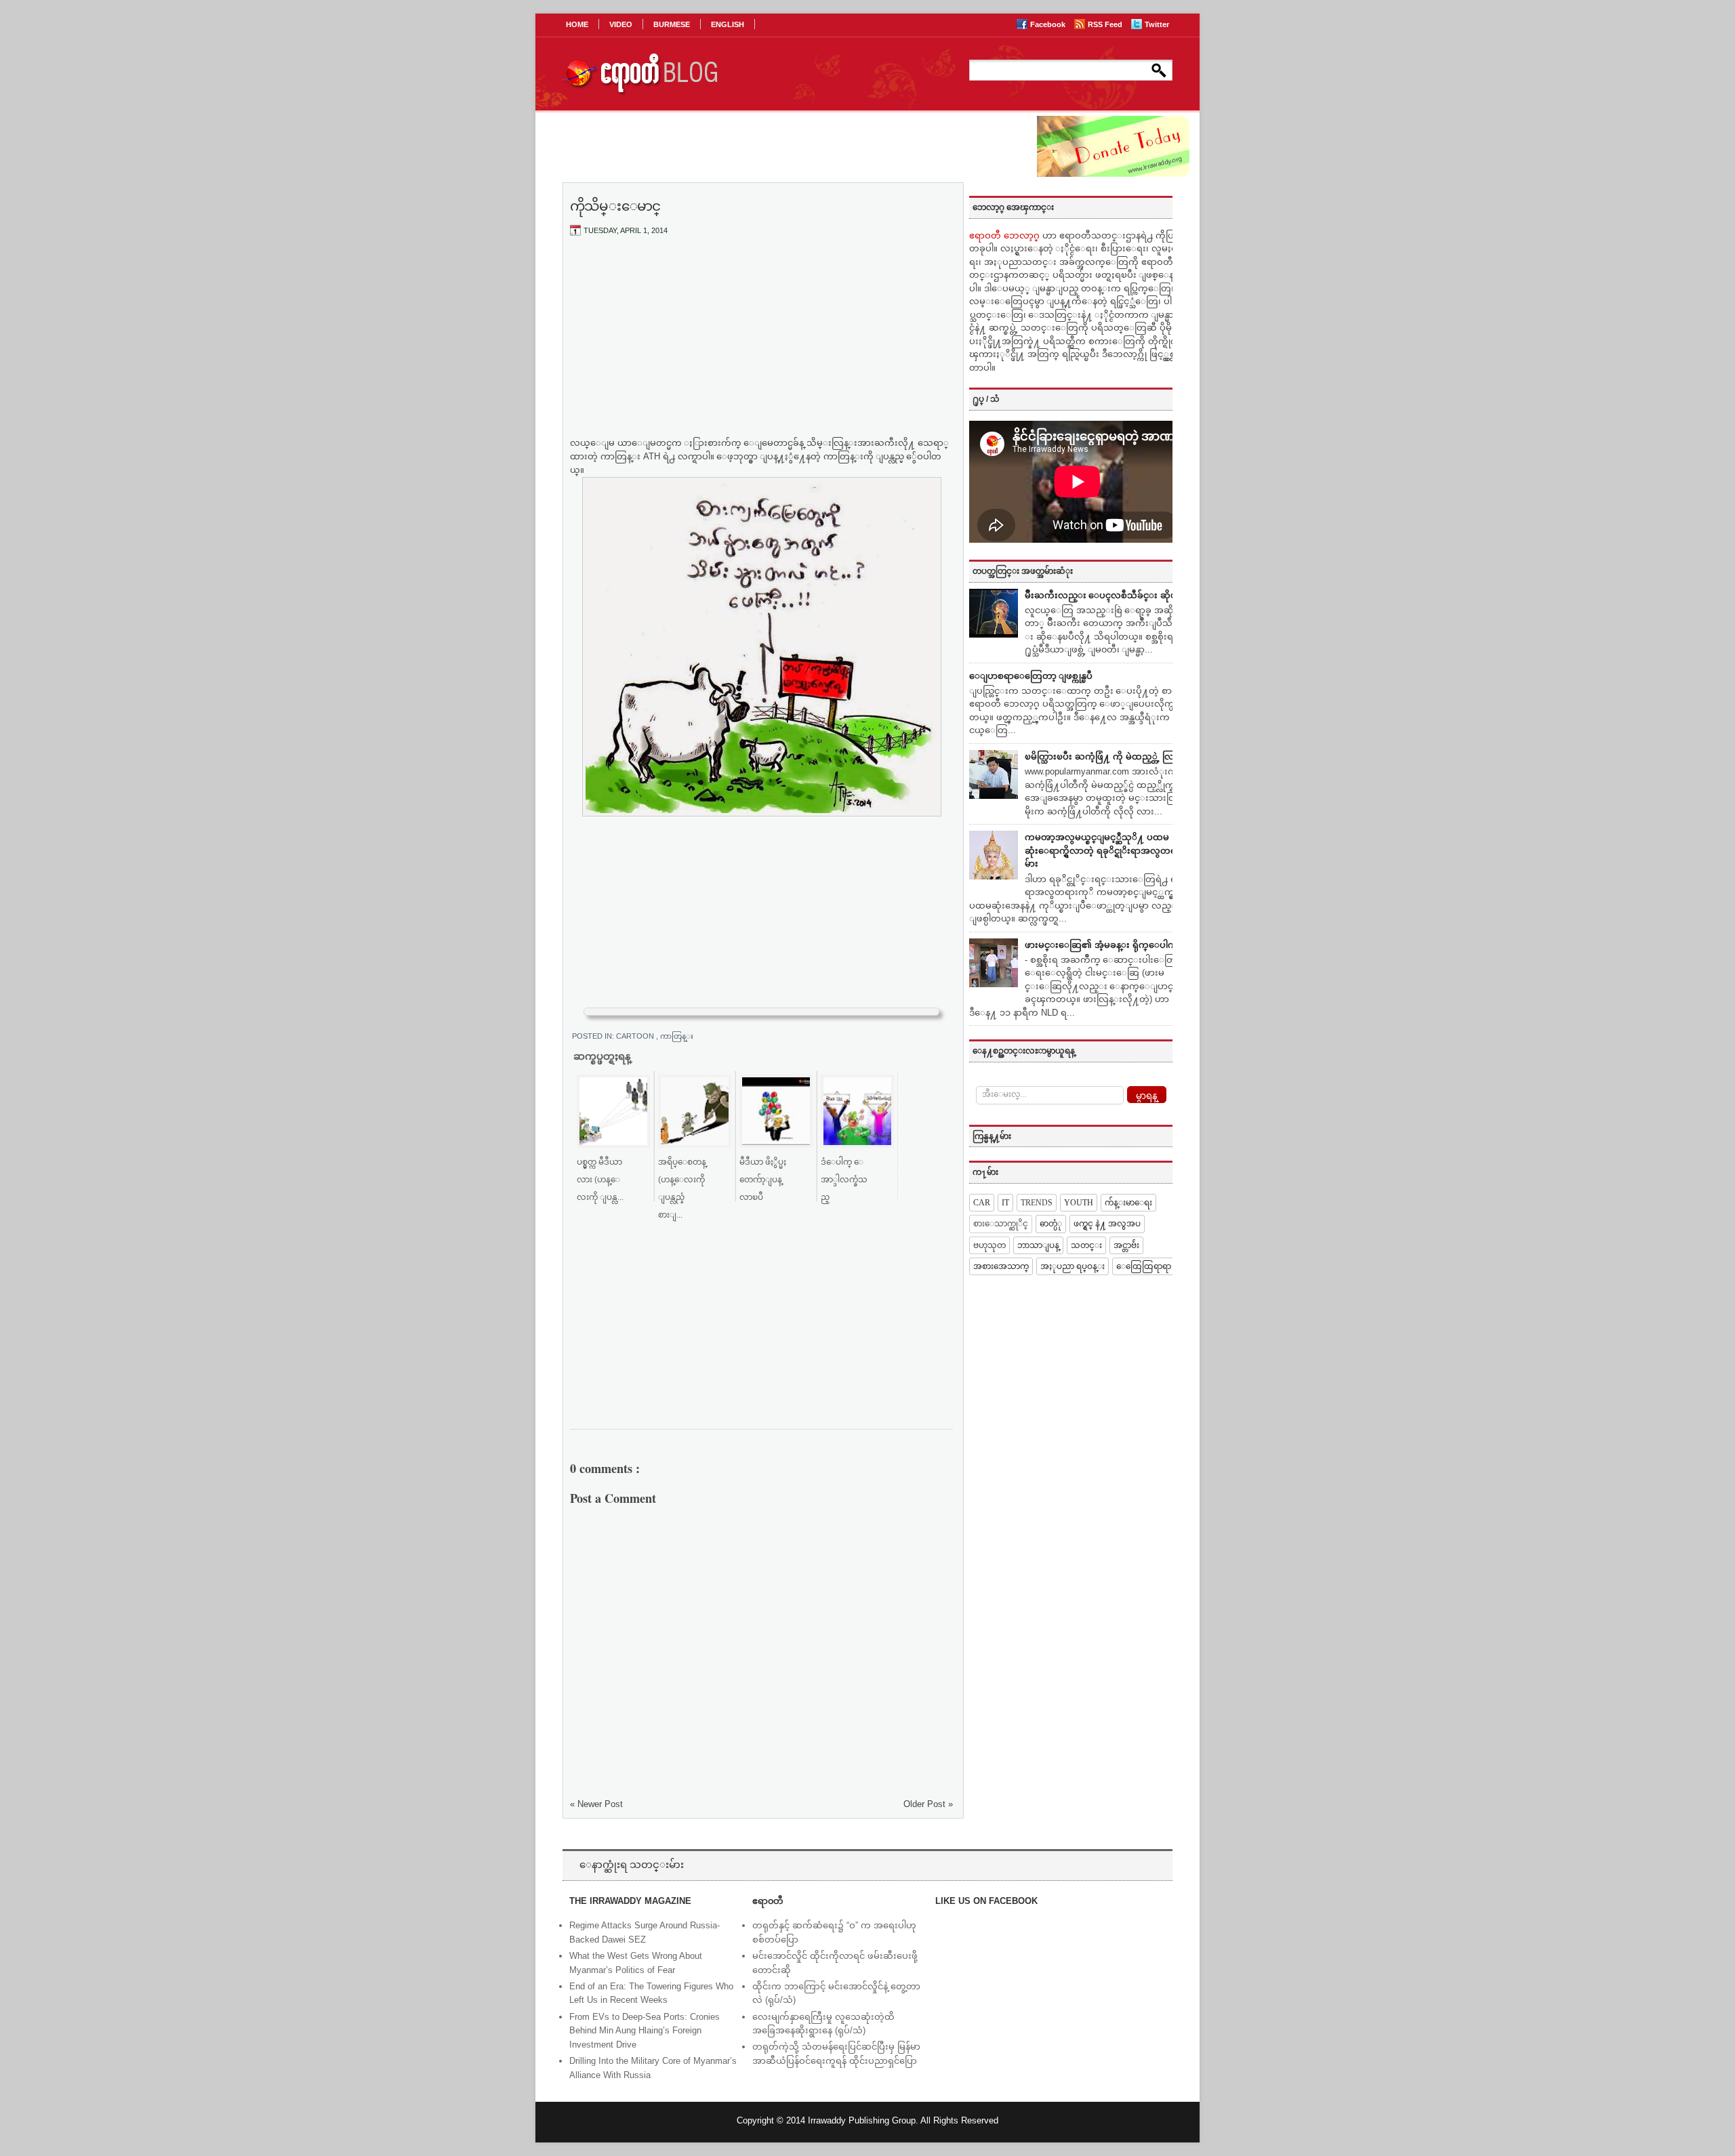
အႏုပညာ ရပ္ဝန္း (1073, 1266)
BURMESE (672, 24)
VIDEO (621, 24)
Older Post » (928, 1804)
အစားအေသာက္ (1001, 1266)
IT (1005, 1203)
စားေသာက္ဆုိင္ (1001, 1224)
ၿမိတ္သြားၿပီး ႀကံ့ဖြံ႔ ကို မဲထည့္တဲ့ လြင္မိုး (1105, 756)
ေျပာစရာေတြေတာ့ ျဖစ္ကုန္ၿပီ (1031, 676)
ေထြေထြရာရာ (1144, 1266)
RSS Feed (1106, 24)
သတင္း (1086, 1245)
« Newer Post (596, 1804)
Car (982, 1203)
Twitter (1157, 24)
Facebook (1049, 24)
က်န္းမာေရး (1128, 1203)
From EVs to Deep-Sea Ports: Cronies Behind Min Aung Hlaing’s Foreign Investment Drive (645, 2031)
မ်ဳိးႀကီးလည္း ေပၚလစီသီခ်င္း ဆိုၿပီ (1104, 595)
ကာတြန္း (677, 1036)
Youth (1079, 1203)
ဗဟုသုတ (989, 1245)
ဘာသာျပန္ (1038, 1245)
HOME (577, 24)
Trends (1037, 1203)
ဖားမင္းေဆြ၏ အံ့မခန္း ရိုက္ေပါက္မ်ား (1105, 945)
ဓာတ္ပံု (1051, 1224)
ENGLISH (728, 24)
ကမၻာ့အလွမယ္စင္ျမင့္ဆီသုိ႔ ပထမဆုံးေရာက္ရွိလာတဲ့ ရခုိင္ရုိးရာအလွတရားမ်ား (1104, 850)
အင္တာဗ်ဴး (1126, 1245)
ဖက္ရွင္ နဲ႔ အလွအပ (1107, 1224)
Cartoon (636, 1036)
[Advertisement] (762, 348)
